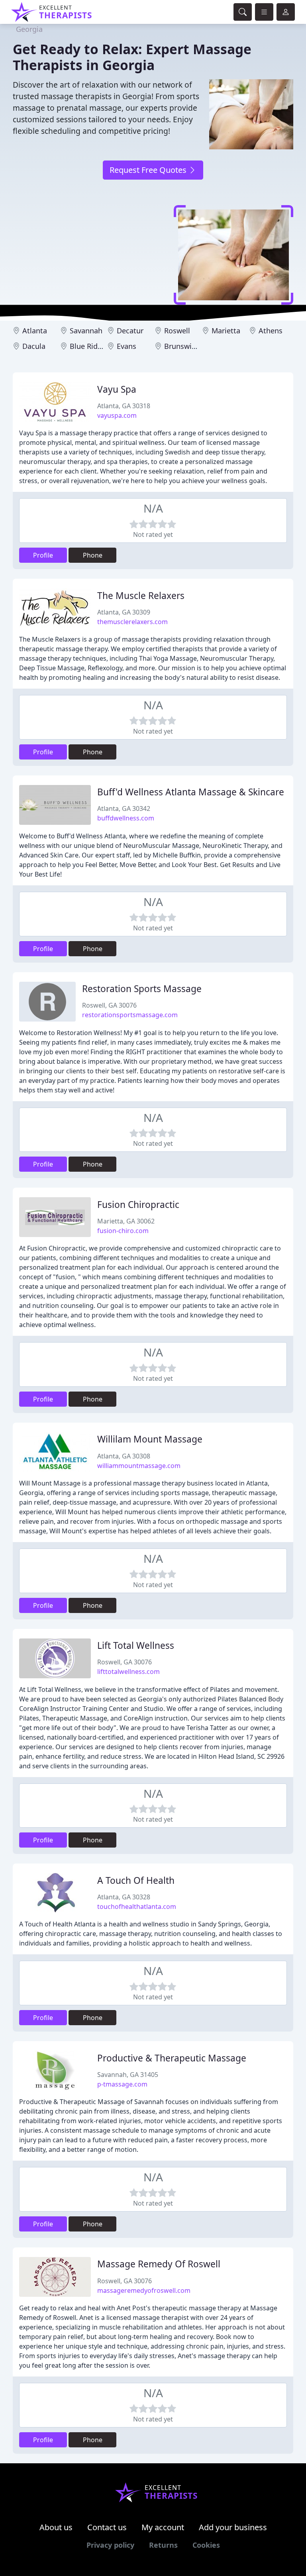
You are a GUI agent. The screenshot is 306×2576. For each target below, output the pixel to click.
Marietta (226, 331)
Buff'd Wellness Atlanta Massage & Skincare (191, 792)
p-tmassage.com (122, 2084)
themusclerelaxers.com (132, 622)
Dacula (34, 346)
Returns (163, 2545)
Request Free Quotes (149, 170)
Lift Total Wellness (136, 1645)
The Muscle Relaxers (141, 596)
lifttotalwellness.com (128, 1672)
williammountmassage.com (139, 1466)
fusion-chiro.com (123, 1231)
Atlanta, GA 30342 (124, 808)
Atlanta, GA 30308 (124, 1456)
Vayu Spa (117, 389)
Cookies (206, 2545)
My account (163, 2527)
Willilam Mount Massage (150, 1439)
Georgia (29, 29)
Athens (271, 331)
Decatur (130, 331)
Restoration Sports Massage (142, 989)
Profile (43, 555)
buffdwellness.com (126, 818)
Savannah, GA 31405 (128, 2075)
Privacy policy (110, 2545)
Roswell (177, 331)
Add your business (233, 2527)
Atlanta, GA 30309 (124, 612)
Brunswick (182, 346)
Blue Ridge (88, 346)
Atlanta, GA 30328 (124, 1897)
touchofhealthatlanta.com (137, 1907)
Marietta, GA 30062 (126, 1221)
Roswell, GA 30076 (109, 1005)
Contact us (107, 2527)
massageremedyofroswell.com (144, 2290)
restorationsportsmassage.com (130, 1015)
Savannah (86, 331)
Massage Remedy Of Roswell (159, 2264)
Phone (93, 555)
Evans (127, 346)
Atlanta (35, 331)
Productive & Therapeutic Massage (172, 2058)
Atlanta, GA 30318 (124, 406)
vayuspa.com (117, 415)
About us (56, 2527)
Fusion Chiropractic (138, 1205)
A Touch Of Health (136, 1880)
